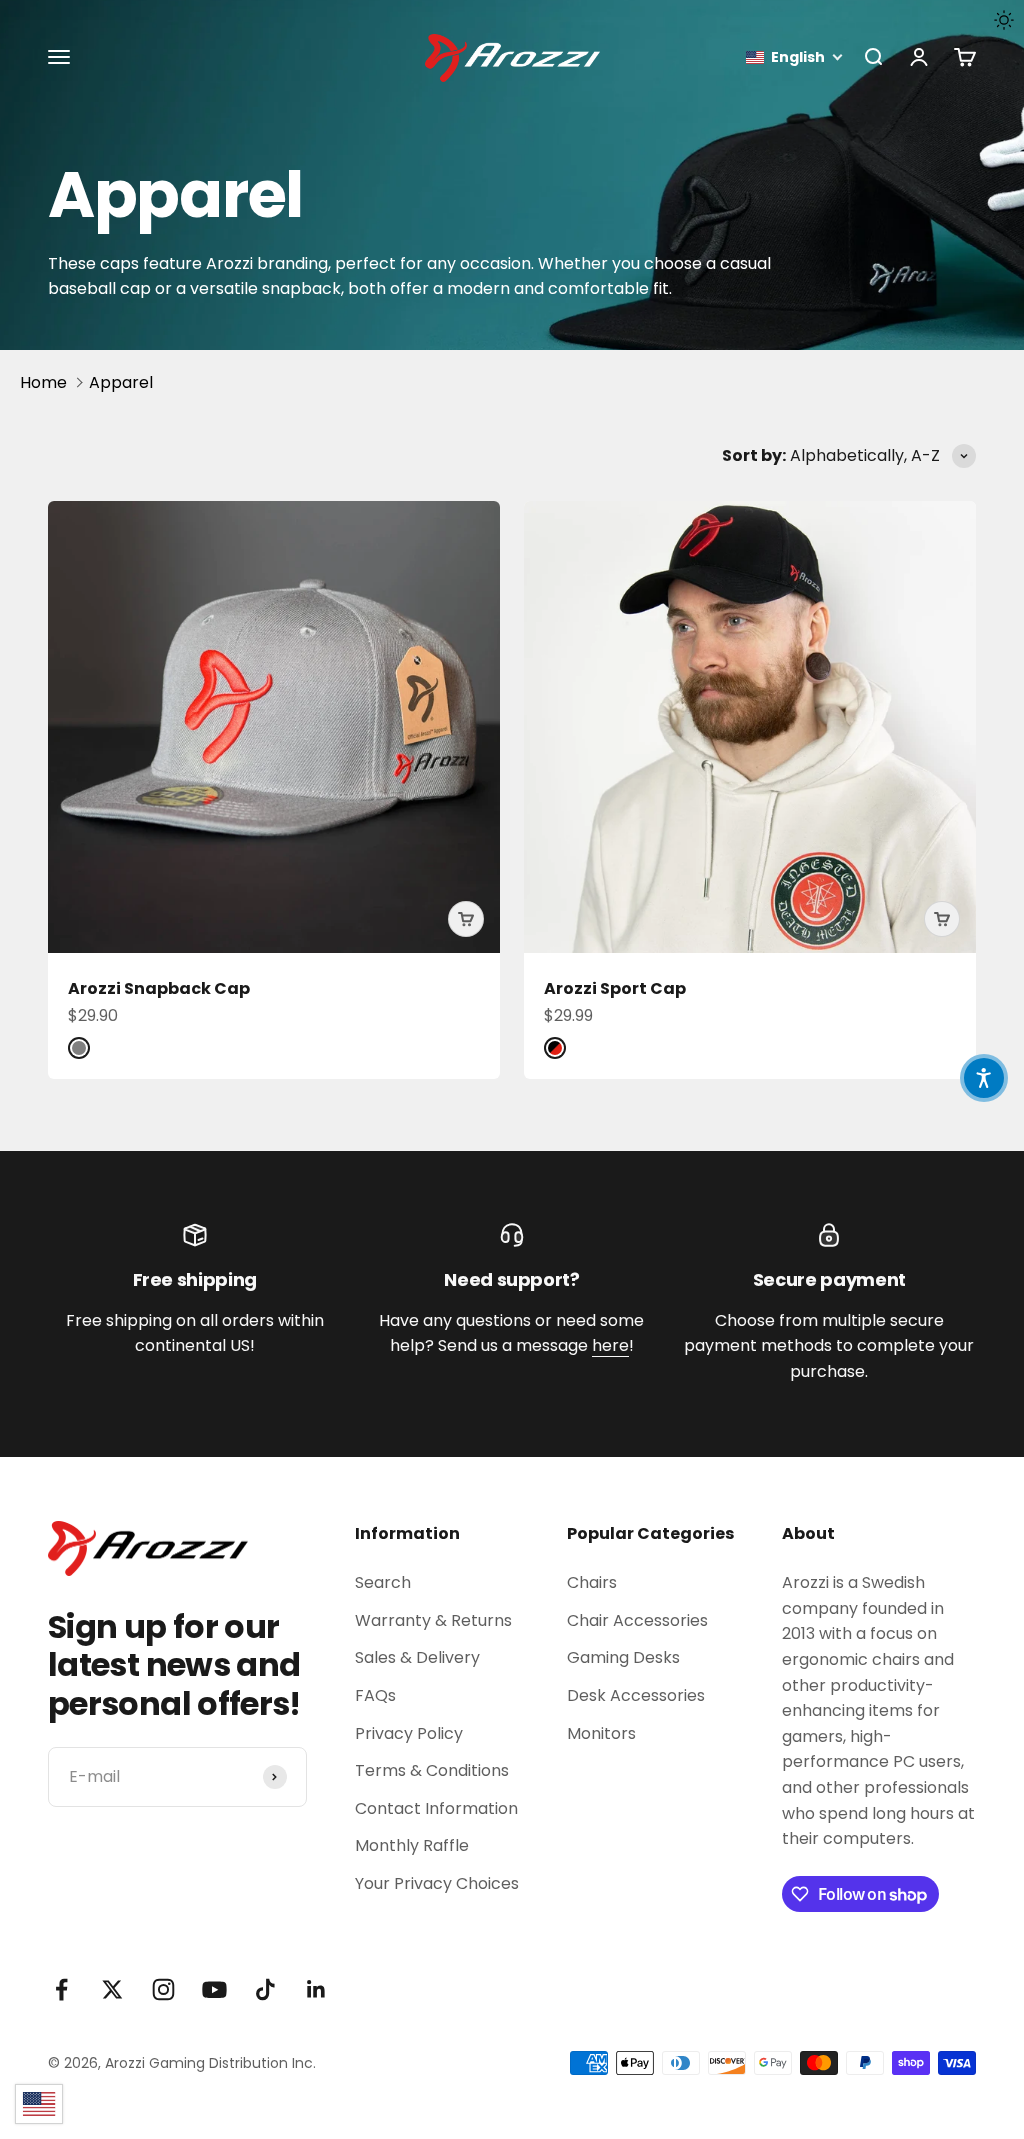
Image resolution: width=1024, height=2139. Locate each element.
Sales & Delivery (417, 1657)
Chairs (592, 1582)
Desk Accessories (636, 1695)
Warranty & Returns (433, 1620)
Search (383, 1582)
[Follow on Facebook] (61, 1989)
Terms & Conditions (432, 1770)
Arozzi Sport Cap (615, 988)
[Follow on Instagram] (163, 1989)
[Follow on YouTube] (214, 1989)
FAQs (375, 1695)
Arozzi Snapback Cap (159, 988)
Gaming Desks (623, 1657)
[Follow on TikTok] (265, 1989)
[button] (795, 57)
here (610, 1345)
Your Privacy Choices (437, 1883)
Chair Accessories (637, 1620)
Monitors (601, 1733)
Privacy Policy (409, 1733)
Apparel (121, 382)
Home (43, 382)
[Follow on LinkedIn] (316, 1989)
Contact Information (436, 1808)
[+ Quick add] (466, 919)
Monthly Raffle (412, 1845)
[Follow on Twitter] (112, 1989)
